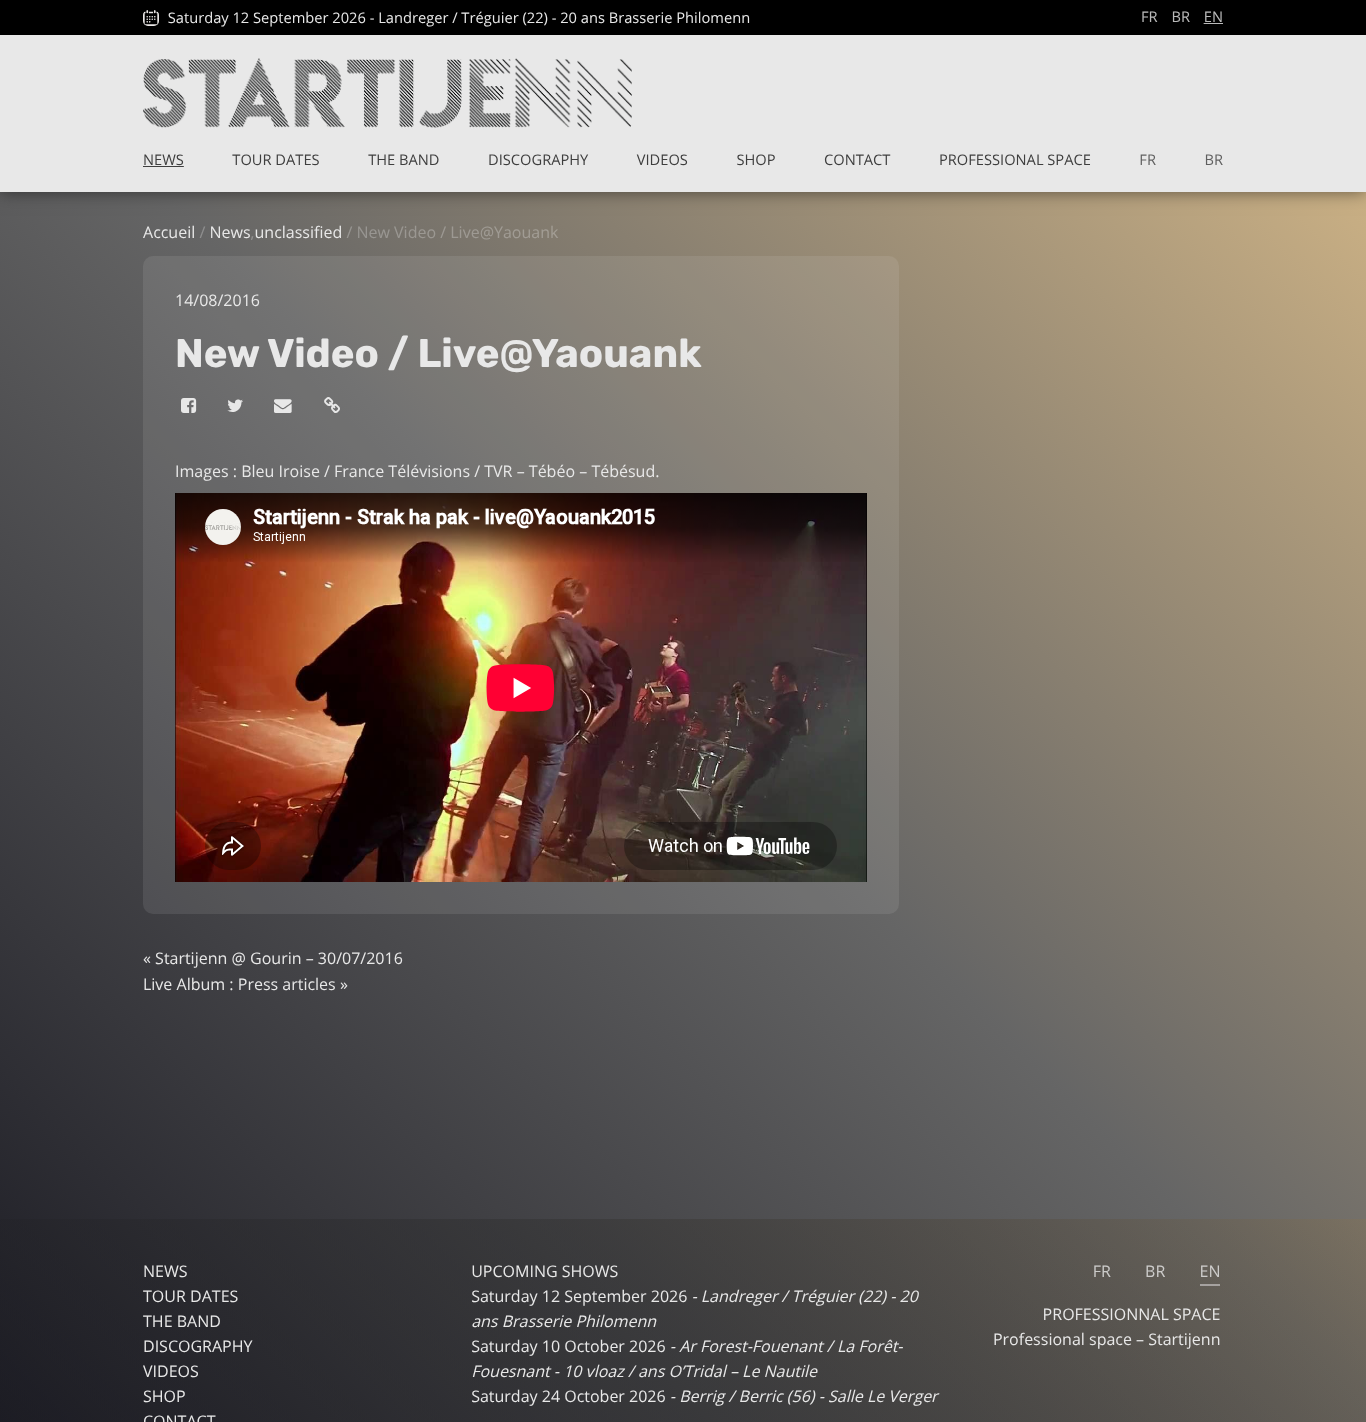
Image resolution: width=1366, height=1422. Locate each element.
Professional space (1015, 160)
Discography (538, 160)
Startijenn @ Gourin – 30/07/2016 (279, 958)
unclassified (298, 232)
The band (403, 160)
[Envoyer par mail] (284, 406)
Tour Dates (275, 160)
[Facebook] (190, 406)
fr (1149, 17)
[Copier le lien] (333, 406)
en (1213, 17)
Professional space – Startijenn (1107, 1339)
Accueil (169, 232)
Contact (857, 160)
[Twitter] (236, 406)
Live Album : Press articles (239, 984)
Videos (662, 160)
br (1180, 17)
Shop (755, 160)
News (163, 160)
